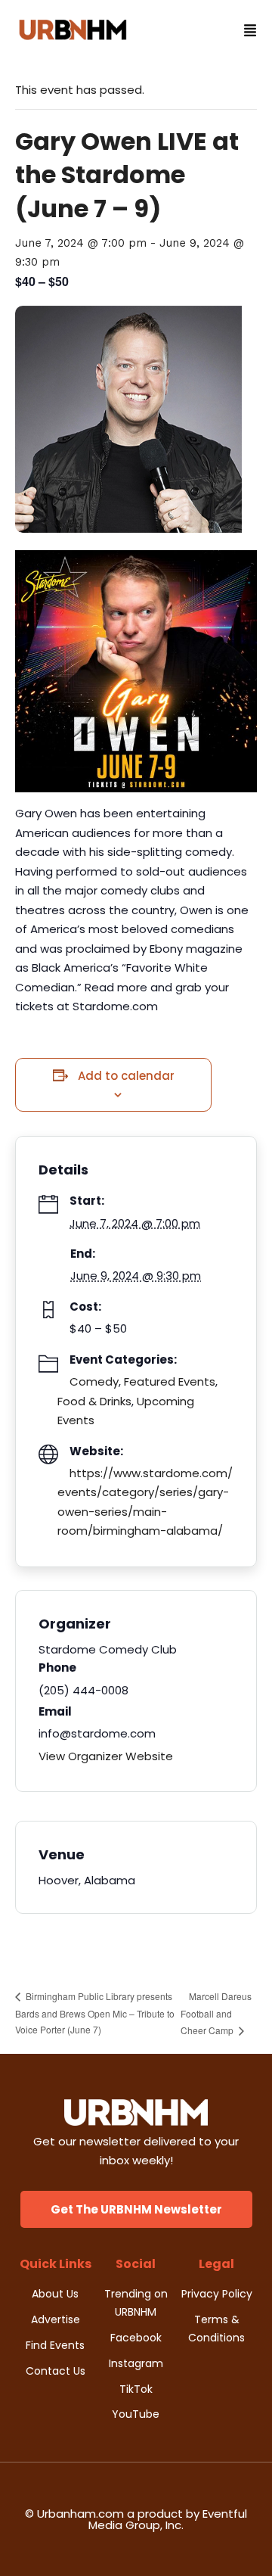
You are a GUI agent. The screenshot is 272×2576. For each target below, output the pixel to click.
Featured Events (170, 1381)
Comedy (94, 1381)
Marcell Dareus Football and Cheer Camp (216, 2013)
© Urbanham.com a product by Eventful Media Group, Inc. (136, 2519)
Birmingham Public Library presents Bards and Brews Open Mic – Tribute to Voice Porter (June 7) (95, 2013)
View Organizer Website (106, 1756)
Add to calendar (126, 1076)
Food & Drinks (94, 1401)
